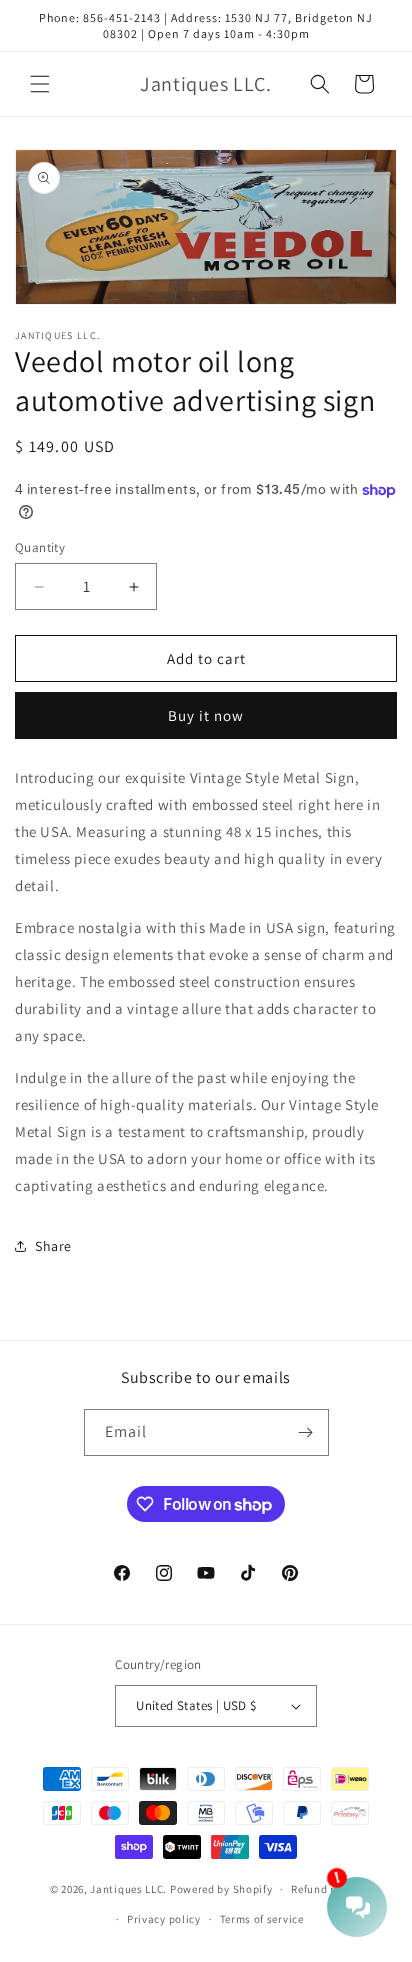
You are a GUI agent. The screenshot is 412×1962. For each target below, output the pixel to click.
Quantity (40, 547)
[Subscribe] (306, 1432)
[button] (40, 84)
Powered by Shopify (221, 1889)
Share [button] (53, 1246)
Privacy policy (164, 1919)
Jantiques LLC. (128, 1889)
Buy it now (206, 715)
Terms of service (262, 1919)
